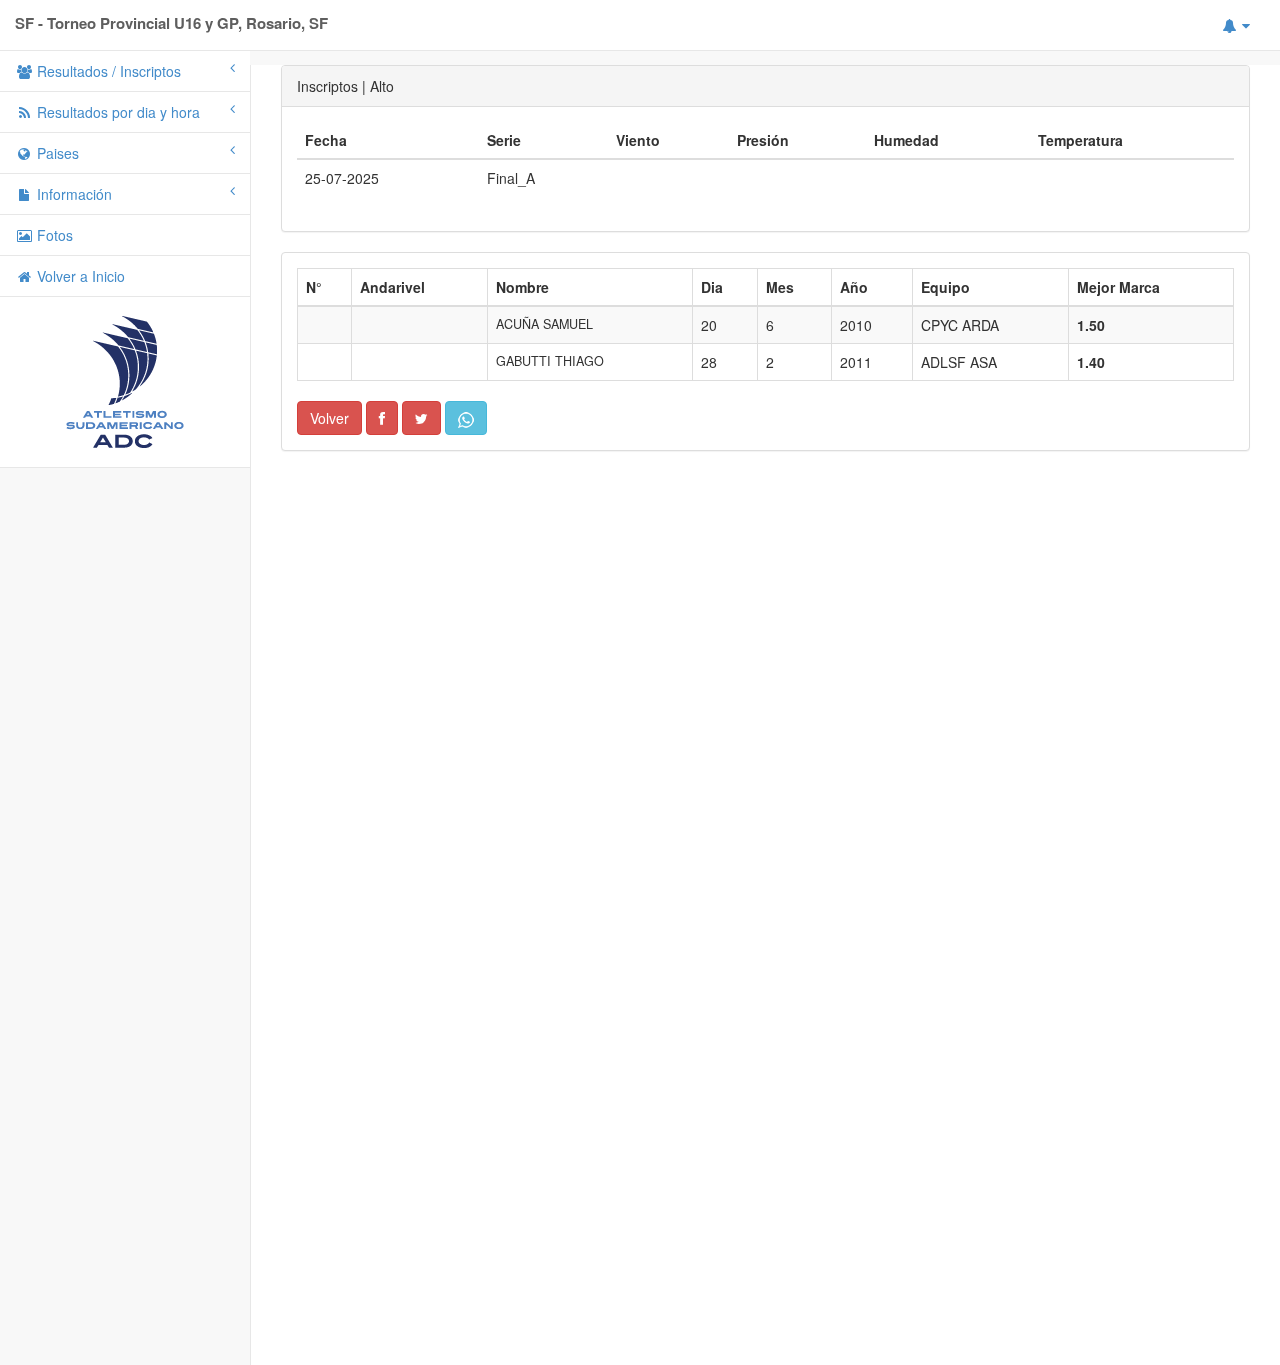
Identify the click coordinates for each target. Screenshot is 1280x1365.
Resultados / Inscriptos (107, 71)
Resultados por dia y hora (116, 112)
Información (72, 194)
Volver (329, 418)
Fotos (53, 235)
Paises (56, 153)
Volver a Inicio (79, 276)
